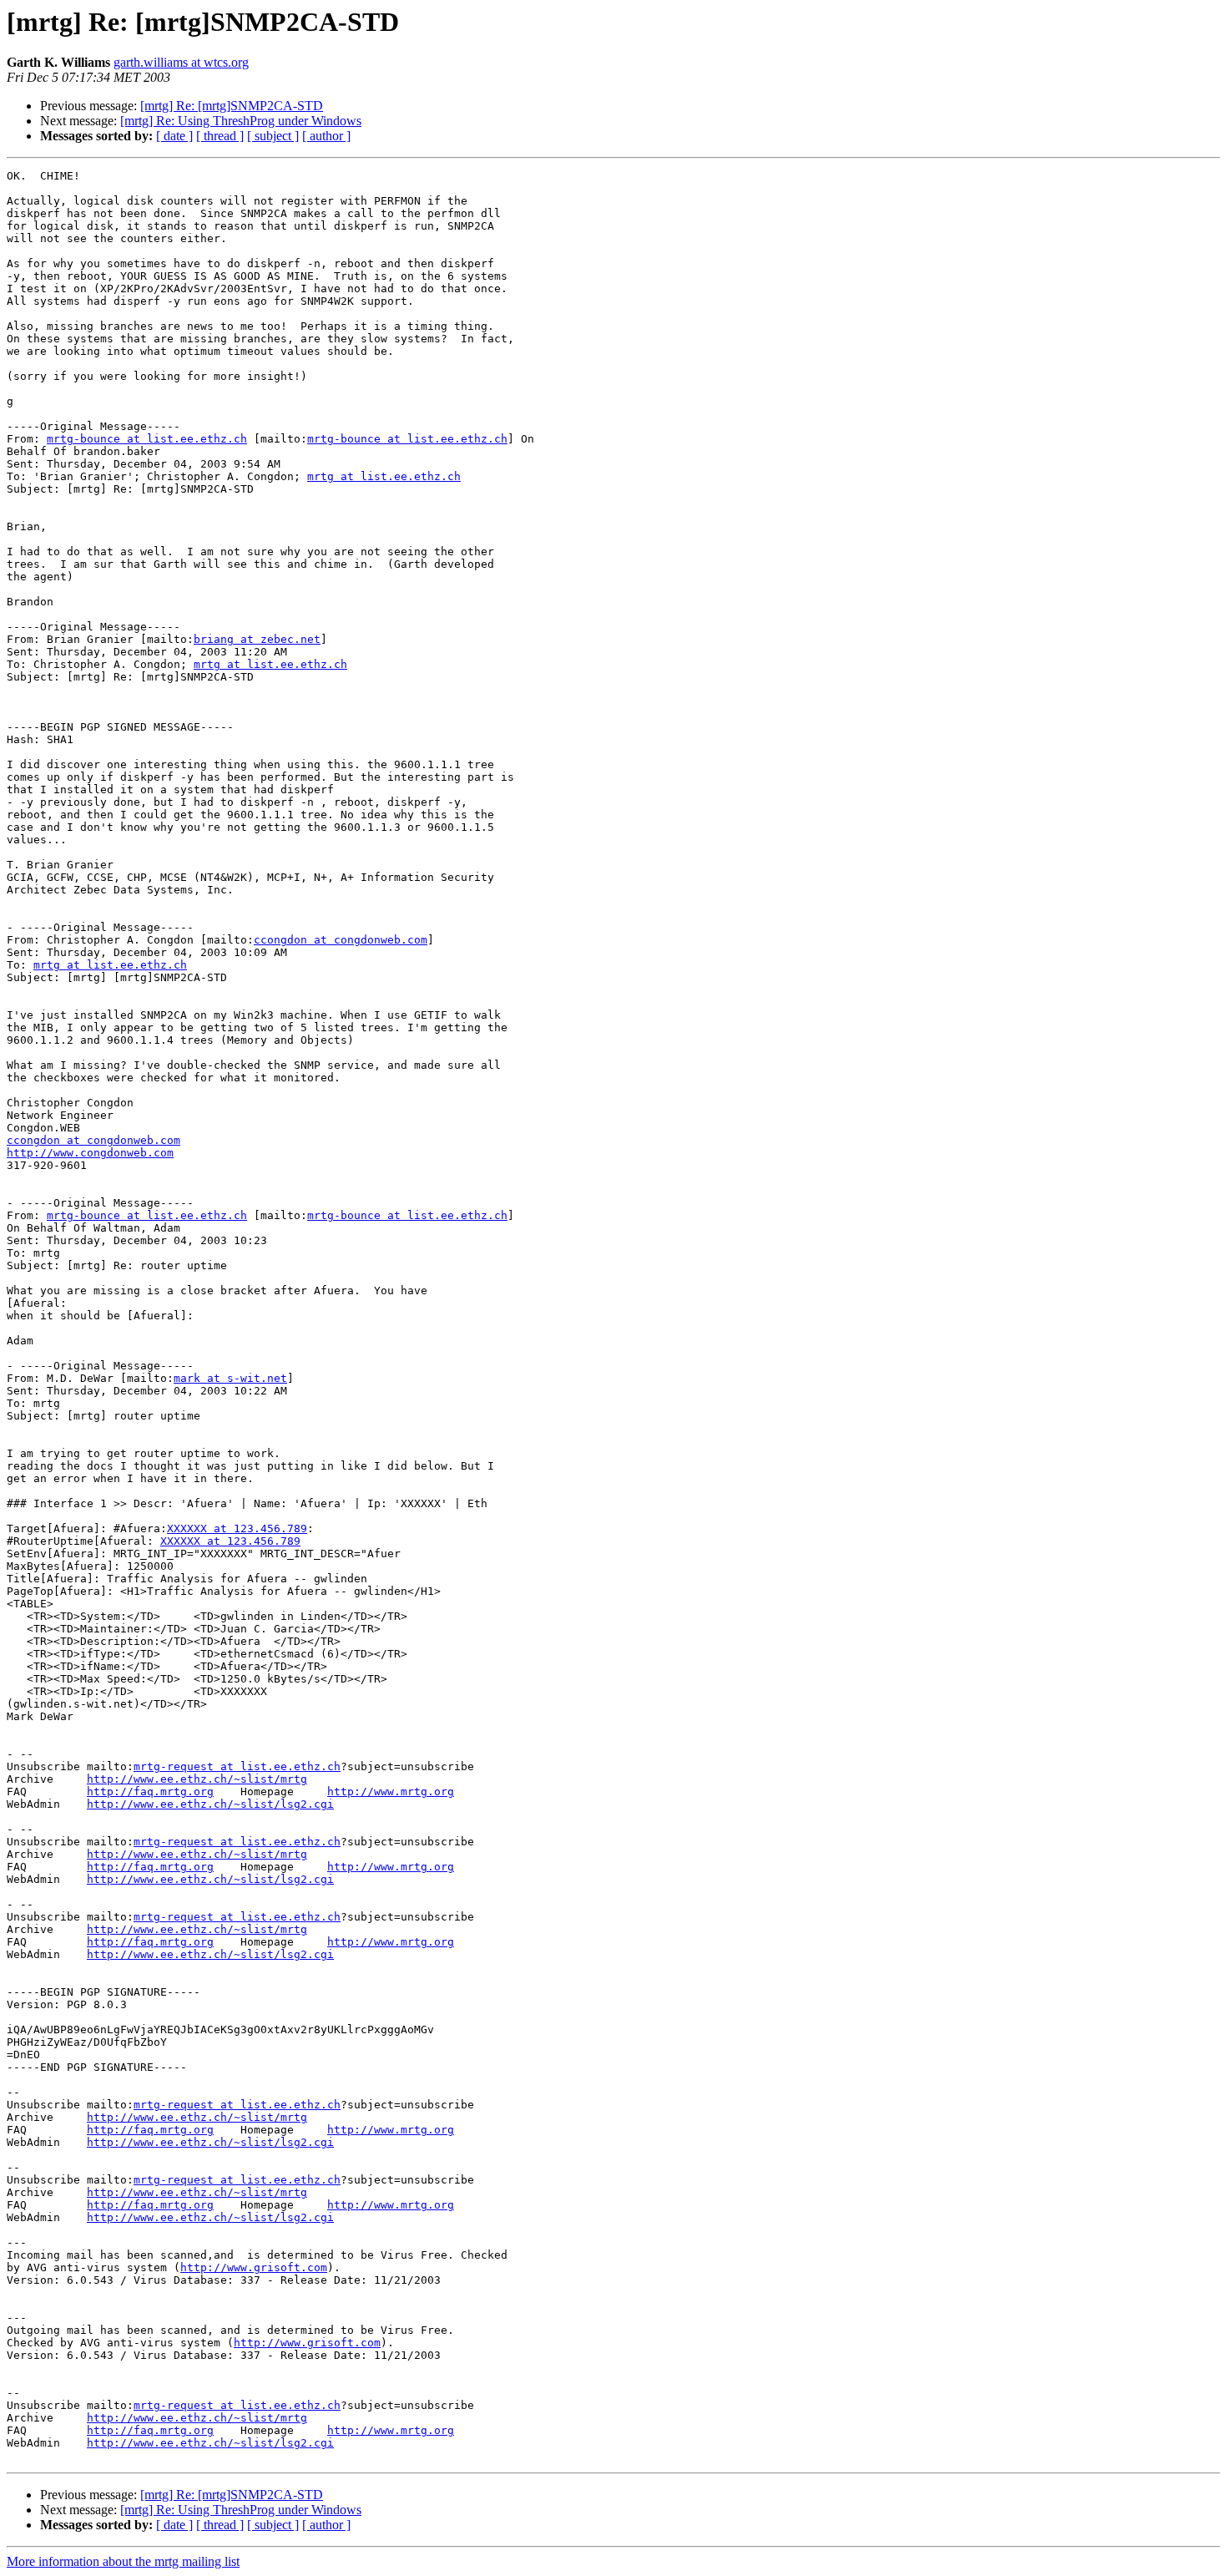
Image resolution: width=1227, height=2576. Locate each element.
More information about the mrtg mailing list (123, 2561)
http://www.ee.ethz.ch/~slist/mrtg (197, 1779)
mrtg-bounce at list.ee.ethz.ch (147, 439)
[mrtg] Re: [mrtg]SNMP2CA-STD (232, 106)
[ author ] (326, 136)
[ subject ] (273, 136)
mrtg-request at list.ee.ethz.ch (237, 1766)
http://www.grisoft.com (254, 2267)
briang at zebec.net (257, 639)
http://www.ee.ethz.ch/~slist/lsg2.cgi (210, 1804)
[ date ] (174, 136)
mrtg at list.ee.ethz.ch (384, 476)
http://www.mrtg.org (391, 1792)
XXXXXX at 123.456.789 (237, 1528)
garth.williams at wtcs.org (181, 62)
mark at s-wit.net (230, 1378)
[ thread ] (220, 136)
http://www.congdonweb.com (90, 1153)
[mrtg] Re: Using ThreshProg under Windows (241, 121)
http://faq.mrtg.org (150, 1792)
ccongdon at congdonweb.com (341, 940)
